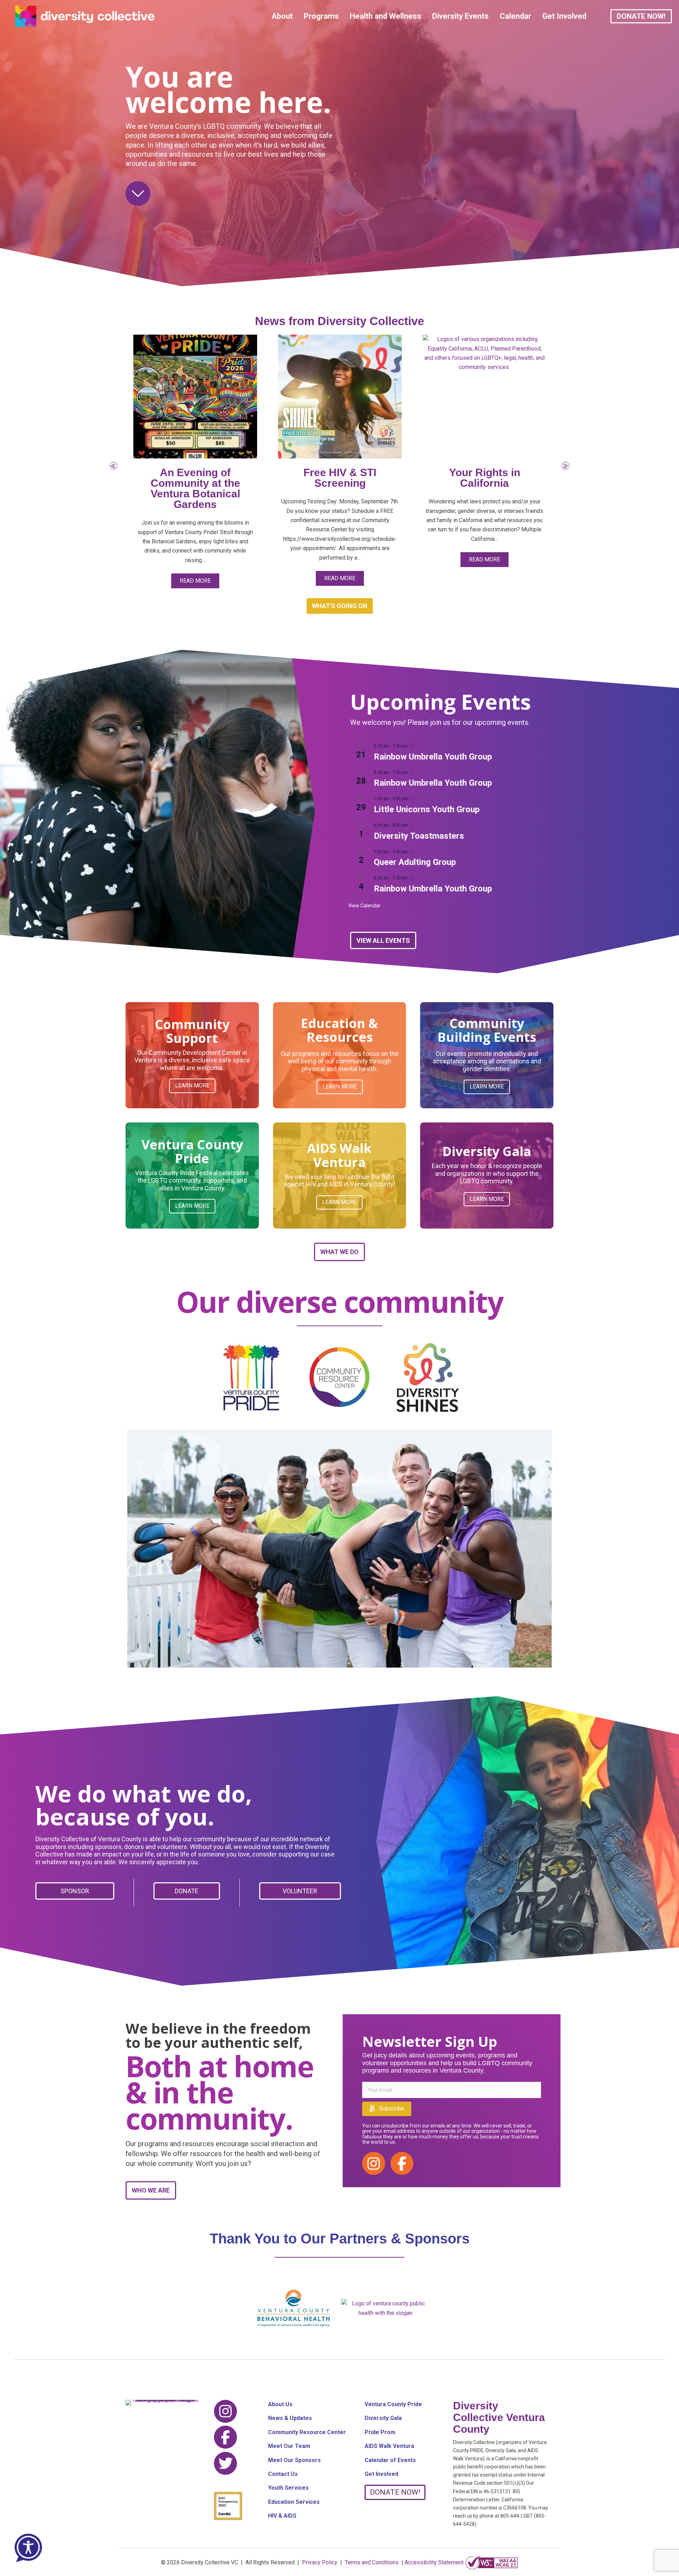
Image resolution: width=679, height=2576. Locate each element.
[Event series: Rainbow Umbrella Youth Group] (412, 746)
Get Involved (564, 16)
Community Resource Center (307, 2432)
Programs (321, 16)
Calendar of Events (390, 2460)
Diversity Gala (383, 2418)
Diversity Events (460, 16)
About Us (280, 2404)
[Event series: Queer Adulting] (412, 852)
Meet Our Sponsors (294, 2460)
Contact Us (283, 2474)
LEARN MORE (192, 1085)
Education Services (294, 2502)
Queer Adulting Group (415, 862)
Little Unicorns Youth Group (427, 809)
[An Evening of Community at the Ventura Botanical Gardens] (195, 396)
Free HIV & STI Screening (340, 478)
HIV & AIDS (282, 2516)
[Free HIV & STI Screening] (340, 396)
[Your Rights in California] (484, 396)
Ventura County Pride (393, 2404)
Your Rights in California (485, 478)
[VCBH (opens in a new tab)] (294, 2308)
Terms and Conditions (372, 2562)
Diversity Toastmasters (419, 836)
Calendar (515, 16)
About (282, 16)
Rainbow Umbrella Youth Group (433, 757)
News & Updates (290, 2418)
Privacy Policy (320, 2562)
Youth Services (288, 2488)
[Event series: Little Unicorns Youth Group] (412, 799)
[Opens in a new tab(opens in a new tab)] (492, 2562)
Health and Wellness (385, 16)
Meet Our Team (289, 2446)
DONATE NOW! (641, 16)
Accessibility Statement (434, 2562)
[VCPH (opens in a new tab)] (385, 2308)
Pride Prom (380, 2432)
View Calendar (364, 906)
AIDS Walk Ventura (389, 2446)
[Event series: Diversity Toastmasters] (412, 825)
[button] (114, 466)
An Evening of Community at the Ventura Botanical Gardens (195, 488)
